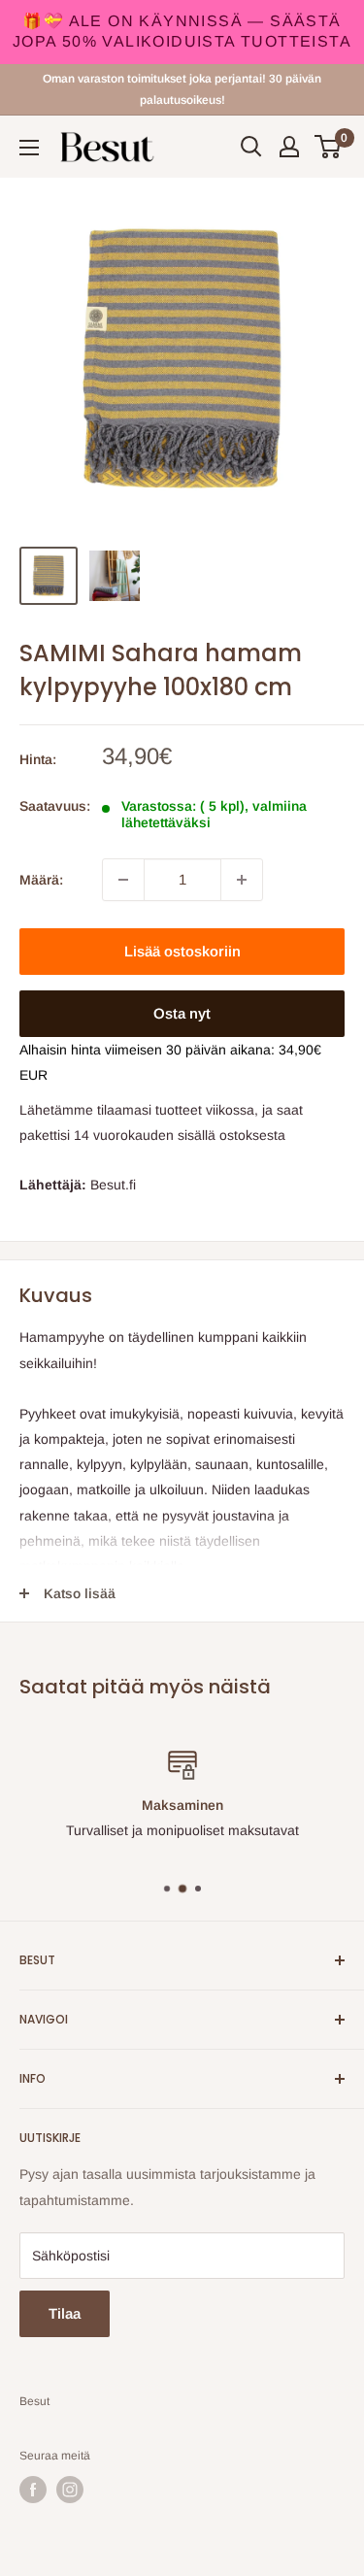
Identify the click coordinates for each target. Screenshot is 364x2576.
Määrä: (41, 880)
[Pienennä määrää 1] (123, 880)
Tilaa (65, 2313)
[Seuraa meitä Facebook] (33, 2490)
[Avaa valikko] (29, 148)
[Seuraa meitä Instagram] (70, 2490)
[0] (329, 147)
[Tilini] (289, 147)
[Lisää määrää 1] (242, 880)
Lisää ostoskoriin (182, 951)
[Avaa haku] (251, 147)
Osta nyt (182, 1013)
